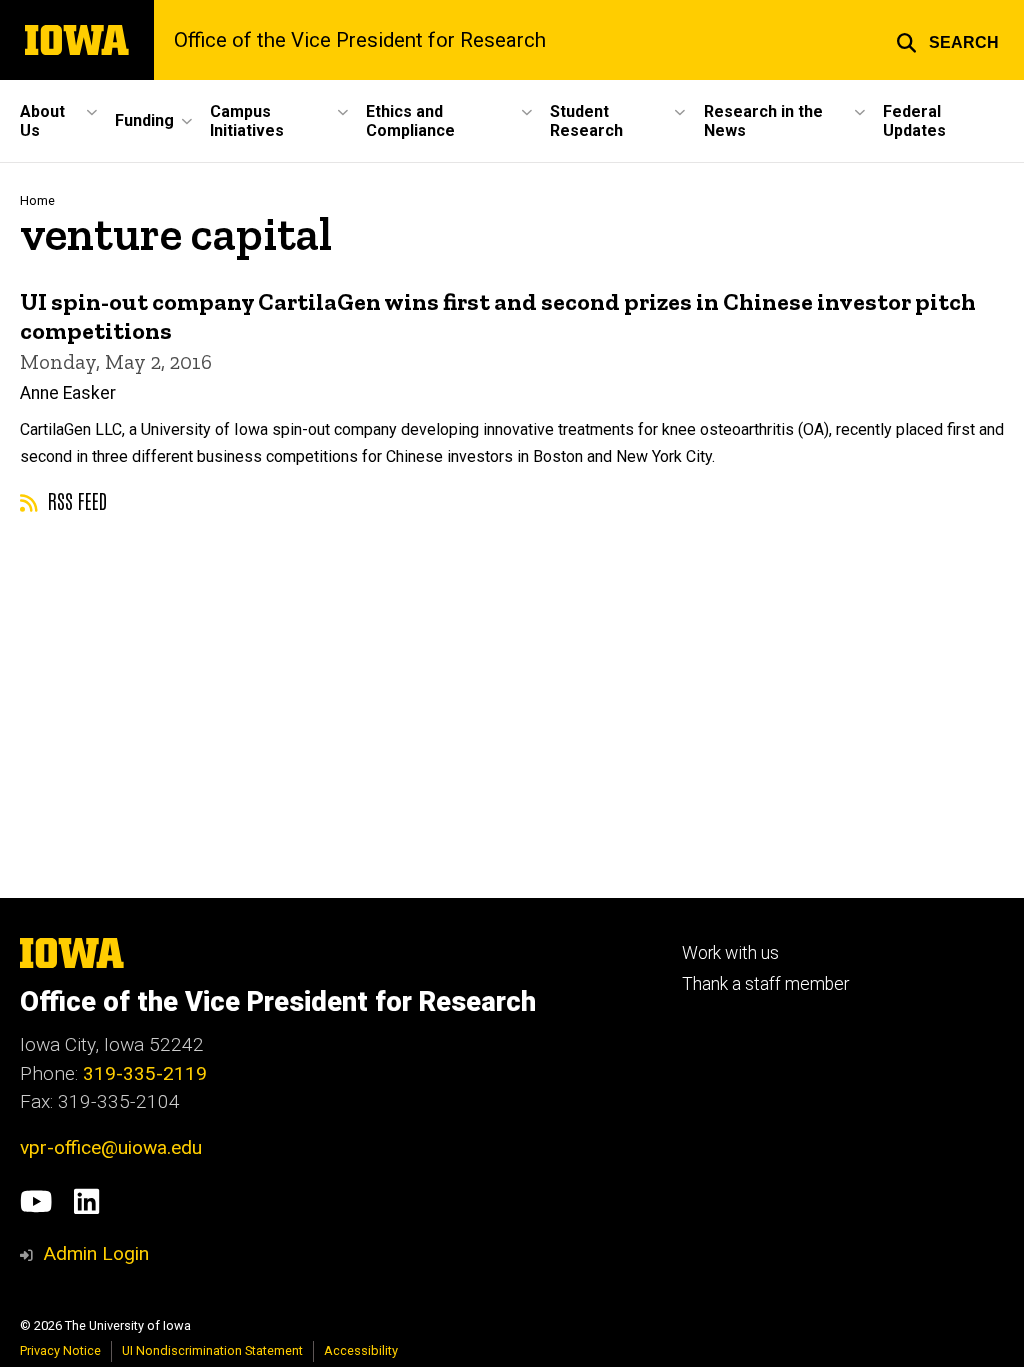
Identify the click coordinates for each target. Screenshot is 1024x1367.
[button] (947, 40)
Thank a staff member (765, 984)
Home (37, 200)
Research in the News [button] (763, 121)
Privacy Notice (60, 1350)
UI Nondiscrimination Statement (212, 1350)
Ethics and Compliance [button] (410, 121)
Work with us (730, 953)
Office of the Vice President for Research (360, 40)
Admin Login (96, 1253)
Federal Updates (914, 121)
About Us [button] (42, 121)
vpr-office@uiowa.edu (111, 1147)
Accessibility (361, 1350)
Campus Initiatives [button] (247, 121)
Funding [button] (144, 120)
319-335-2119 (145, 1073)
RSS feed (75, 500)
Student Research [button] (586, 121)
